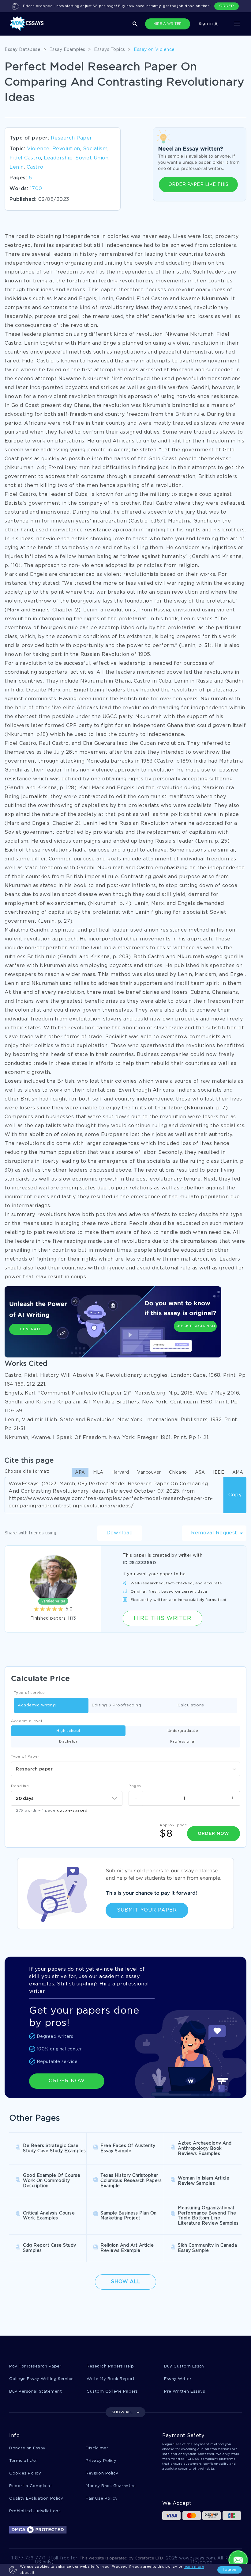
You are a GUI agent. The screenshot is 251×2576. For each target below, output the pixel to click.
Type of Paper (25, 1757)
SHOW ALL (122, 2412)
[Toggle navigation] (237, 24)
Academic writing (37, 1705)
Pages (135, 1786)
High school (68, 1731)
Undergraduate (183, 1731)
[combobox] (125, 1769)
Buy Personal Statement (36, 2392)
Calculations (191, 1705)
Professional (183, 1742)
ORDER (227, 6)
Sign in (206, 24)
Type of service (30, 1693)
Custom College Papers (112, 2392)
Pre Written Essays (185, 2392)
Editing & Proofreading (116, 1705)
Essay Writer (178, 2379)
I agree (230, 2570)
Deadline (20, 1786)
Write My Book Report (111, 2379)
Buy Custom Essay (184, 2366)
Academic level (26, 1721)
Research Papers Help (110, 2366)
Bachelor (68, 1742)
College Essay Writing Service (41, 2379)
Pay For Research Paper (35, 2366)
